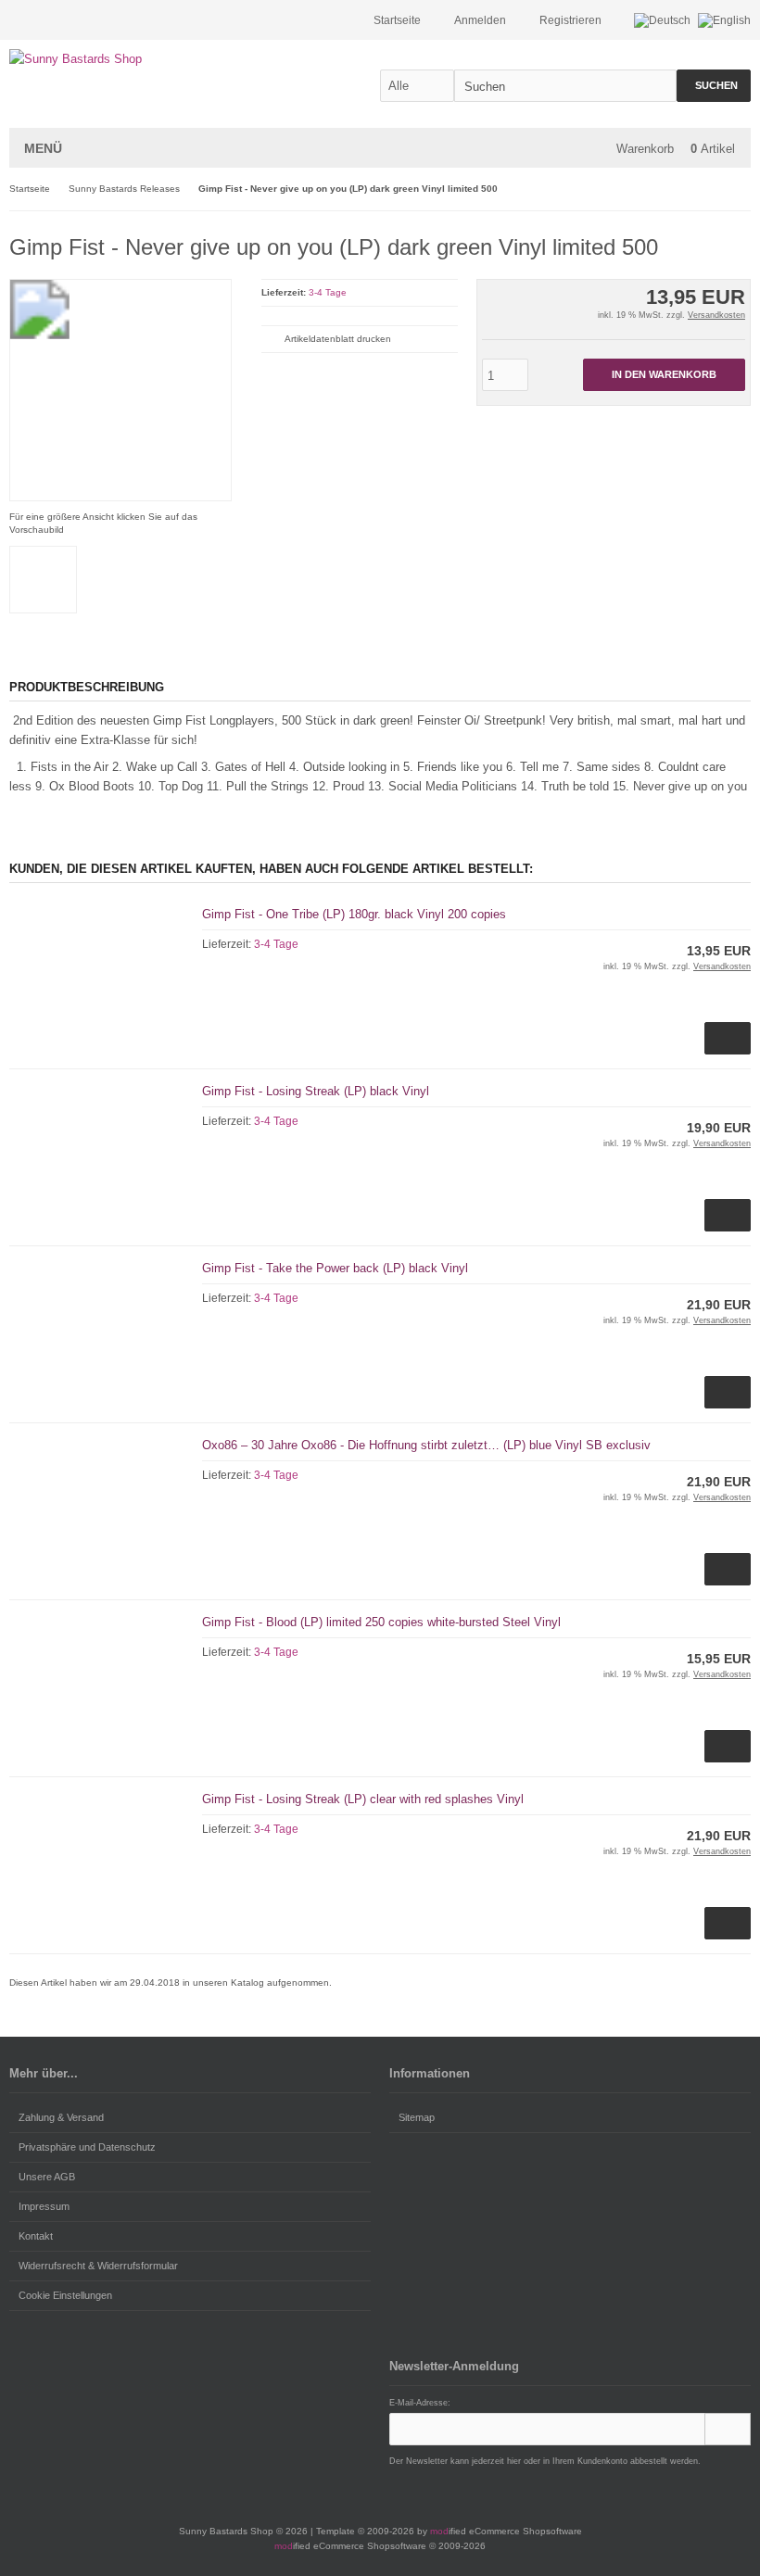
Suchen (714, 86)
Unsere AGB (47, 2177)
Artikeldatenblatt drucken (338, 339)
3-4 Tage (328, 292)
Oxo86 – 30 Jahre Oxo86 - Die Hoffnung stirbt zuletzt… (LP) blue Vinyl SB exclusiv (426, 1445)
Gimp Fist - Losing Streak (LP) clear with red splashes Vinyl (363, 1799)
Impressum (44, 2206)
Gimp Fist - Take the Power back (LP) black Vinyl (335, 1268)
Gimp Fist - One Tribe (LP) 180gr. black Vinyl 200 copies (354, 914)
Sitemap (417, 2117)
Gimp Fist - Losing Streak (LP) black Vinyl (316, 1091)
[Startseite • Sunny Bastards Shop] (132, 59)
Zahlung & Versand (61, 2117)
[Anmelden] (728, 2429)
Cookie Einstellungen (65, 2295)
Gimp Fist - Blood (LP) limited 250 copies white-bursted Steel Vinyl (381, 1622)
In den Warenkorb (664, 375)
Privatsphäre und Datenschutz (87, 2147)
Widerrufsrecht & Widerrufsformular (98, 2266)
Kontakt (36, 2236)
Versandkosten (716, 315)
